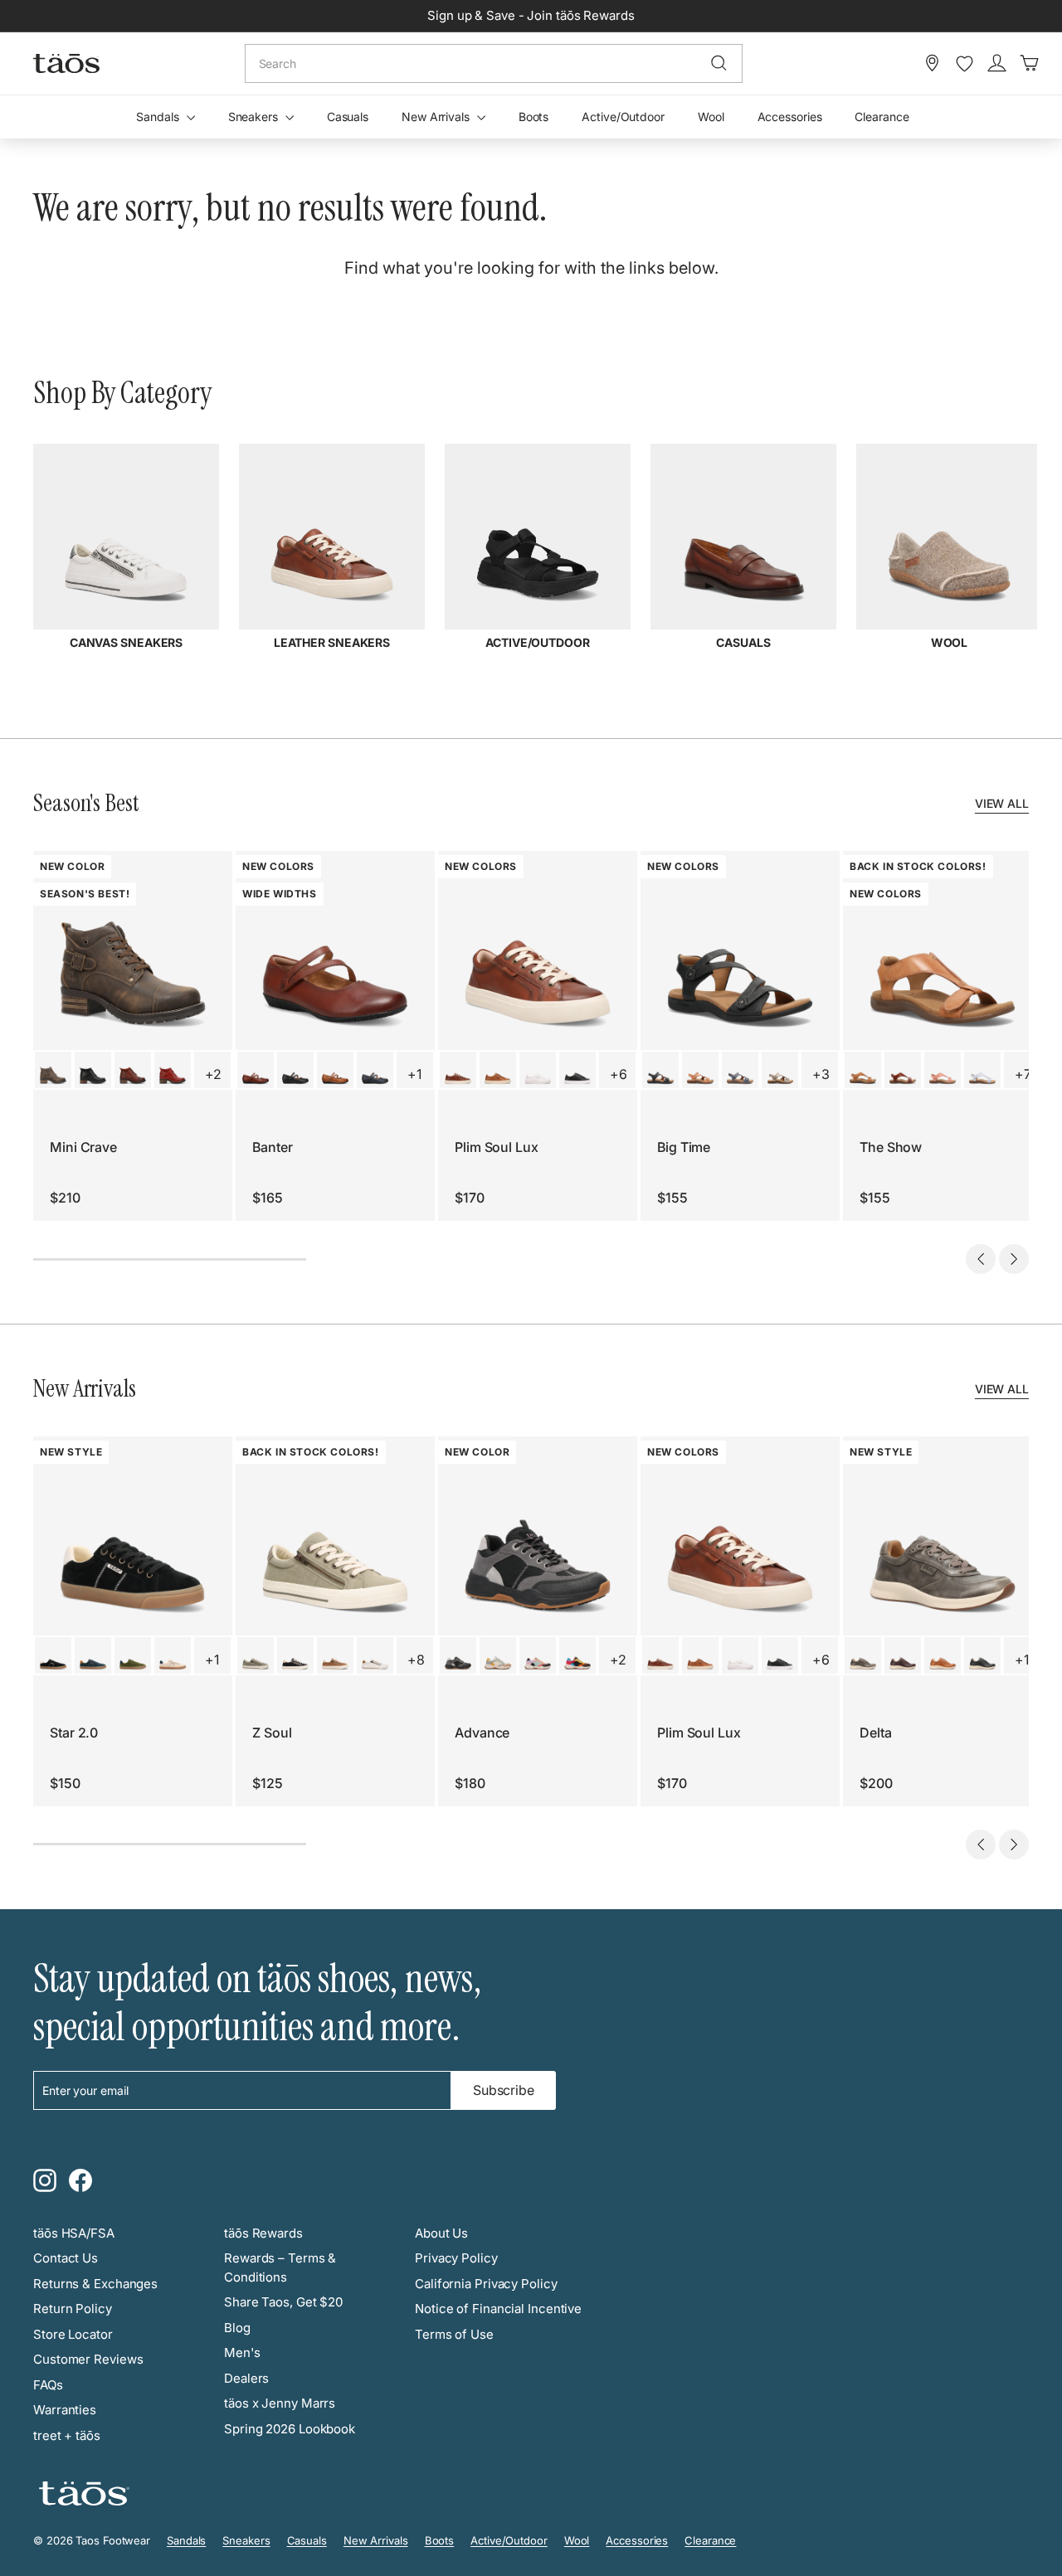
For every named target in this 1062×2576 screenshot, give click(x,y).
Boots (534, 117)
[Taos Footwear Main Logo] (66, 63)
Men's (242, 2352)
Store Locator (73, 2334)
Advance (482, 1733)
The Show (891, 1147)
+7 (1023, 1074)
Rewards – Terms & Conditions (280, 2267)
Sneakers (255, 117)
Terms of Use (454, 2334)
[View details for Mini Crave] (53, 1070)
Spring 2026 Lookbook (290, 2429)
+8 (416, 1660)
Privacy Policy (456, 2258)
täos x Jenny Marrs (280, 2403)
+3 (821, 1074)
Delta (876, 1733)
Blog (237, 2328)
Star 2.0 (74, 1733)
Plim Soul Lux (497, 1147)
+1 (414, 1074)
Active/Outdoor (623, 117)
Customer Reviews (88, 2359)
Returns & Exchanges (95, 2284)
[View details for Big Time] (660, 1070)
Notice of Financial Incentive (498, 2309)
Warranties (65, 2410)
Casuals (348, 117)
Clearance (882, 117)
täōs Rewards (263, 2233)
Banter (272, 1147)
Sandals (159, 117)
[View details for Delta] (863, 1655)
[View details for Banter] (256, 1070)
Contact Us (66, 2258)
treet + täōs (67, 2435)
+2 (213, 1074)
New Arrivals (437, 117)
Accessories (790, 117)
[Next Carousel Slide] (1014, 1259)
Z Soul (272, 1733)
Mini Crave (83, 1147)
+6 (619, 1074)
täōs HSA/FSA (74, 2233)
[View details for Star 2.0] (53, 1655)
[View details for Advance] (458, 1655)
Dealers (246, 2378)
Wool (711, 117)
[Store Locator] (932, 63)
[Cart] (1029, 63)
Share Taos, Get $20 (283, 2302)
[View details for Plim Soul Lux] (458, 1070)
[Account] (997, 63)
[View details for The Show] (863, 1070)
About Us (441, 2233)
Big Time (684, 1147)
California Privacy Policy (486, 2284)
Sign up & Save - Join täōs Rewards (531, 15)
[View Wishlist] (965, 64)
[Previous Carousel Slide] (981, 1259)
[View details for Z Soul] (256, 1655)
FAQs (48, 2385)
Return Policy (73, 2309)
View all (1002, 803)
